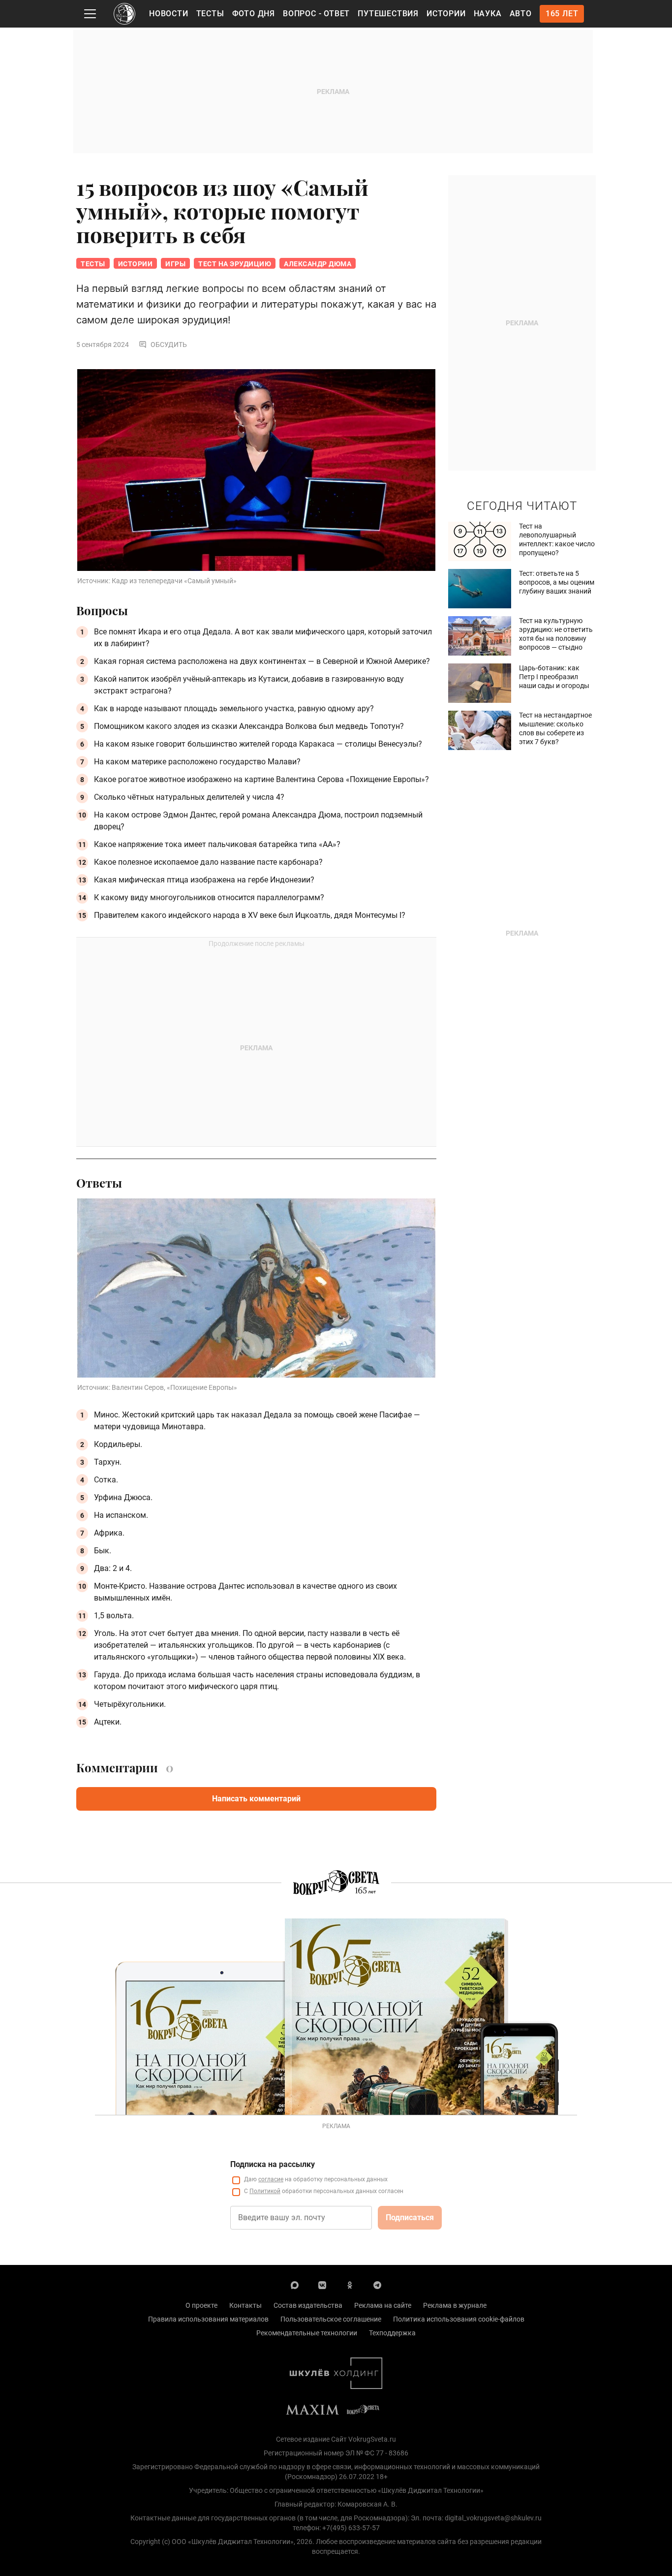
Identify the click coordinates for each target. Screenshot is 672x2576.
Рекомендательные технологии (307, 2333)
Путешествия (388, 14)
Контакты (245, 2305)
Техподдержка (392, 2333)
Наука (488, 14)
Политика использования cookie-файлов (459, 2319)
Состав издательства (308, 2305)
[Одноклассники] (350, 2285)
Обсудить (169, 345)
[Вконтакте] (322, 2285)
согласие (271, 2179)
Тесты (210, 14)
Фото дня (254, 14)
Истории (446, 14)
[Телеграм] (377, 2285)
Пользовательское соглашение (331, 2319)
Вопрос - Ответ (316, 14)
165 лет (562, 14)
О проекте (201, 2305)
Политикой (265, 2191)
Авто (521, 14)
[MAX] (295, 2285)
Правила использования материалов (208, 2319)
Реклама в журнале (455, 2305)
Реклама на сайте (383, 2305)
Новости (169, 14)
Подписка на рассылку (273, 2164)
